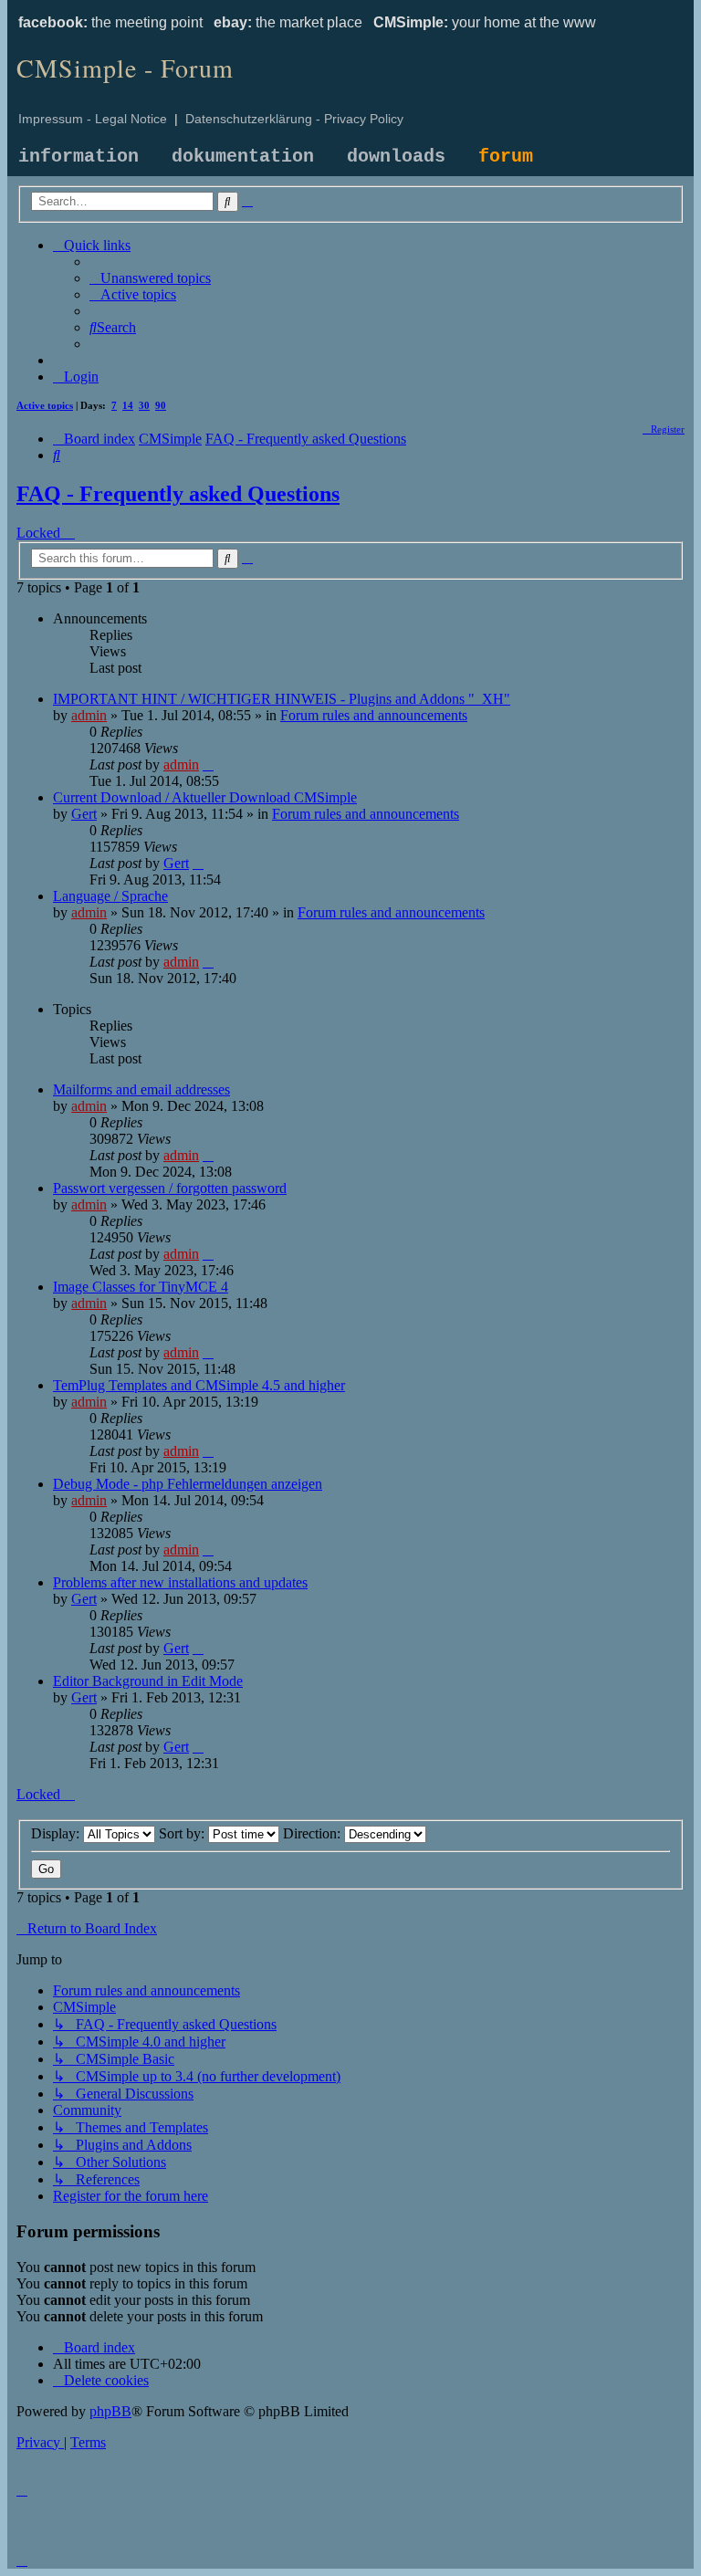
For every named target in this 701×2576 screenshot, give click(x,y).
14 (128, 405)
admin (89, 715)
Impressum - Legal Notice (93, 119)
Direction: (314, 1833)
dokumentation (243, 157)
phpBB (110, 2411)
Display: (57, 1833)
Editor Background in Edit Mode (148, 1681)
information (78, 157)
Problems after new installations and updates (180, 1582)
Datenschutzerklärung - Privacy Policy (294, 119)
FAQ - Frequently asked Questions (178, 494)
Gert (84, 814)
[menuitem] (150, 278)
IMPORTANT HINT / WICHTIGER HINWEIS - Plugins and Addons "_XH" (282, 699)
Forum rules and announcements (374, 715)
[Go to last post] (208, 764)
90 (161, 405)
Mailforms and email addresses (141, 1089)
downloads (396, 157)
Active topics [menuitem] (45, 405)
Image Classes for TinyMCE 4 (141, 1287)
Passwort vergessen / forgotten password (170, 1188)
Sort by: (183, 1833)
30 (144, 405)
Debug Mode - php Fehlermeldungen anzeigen (188, 1484)
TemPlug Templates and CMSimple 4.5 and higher (199, 1385)
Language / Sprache (110, 896)
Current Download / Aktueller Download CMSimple (205, 797)
